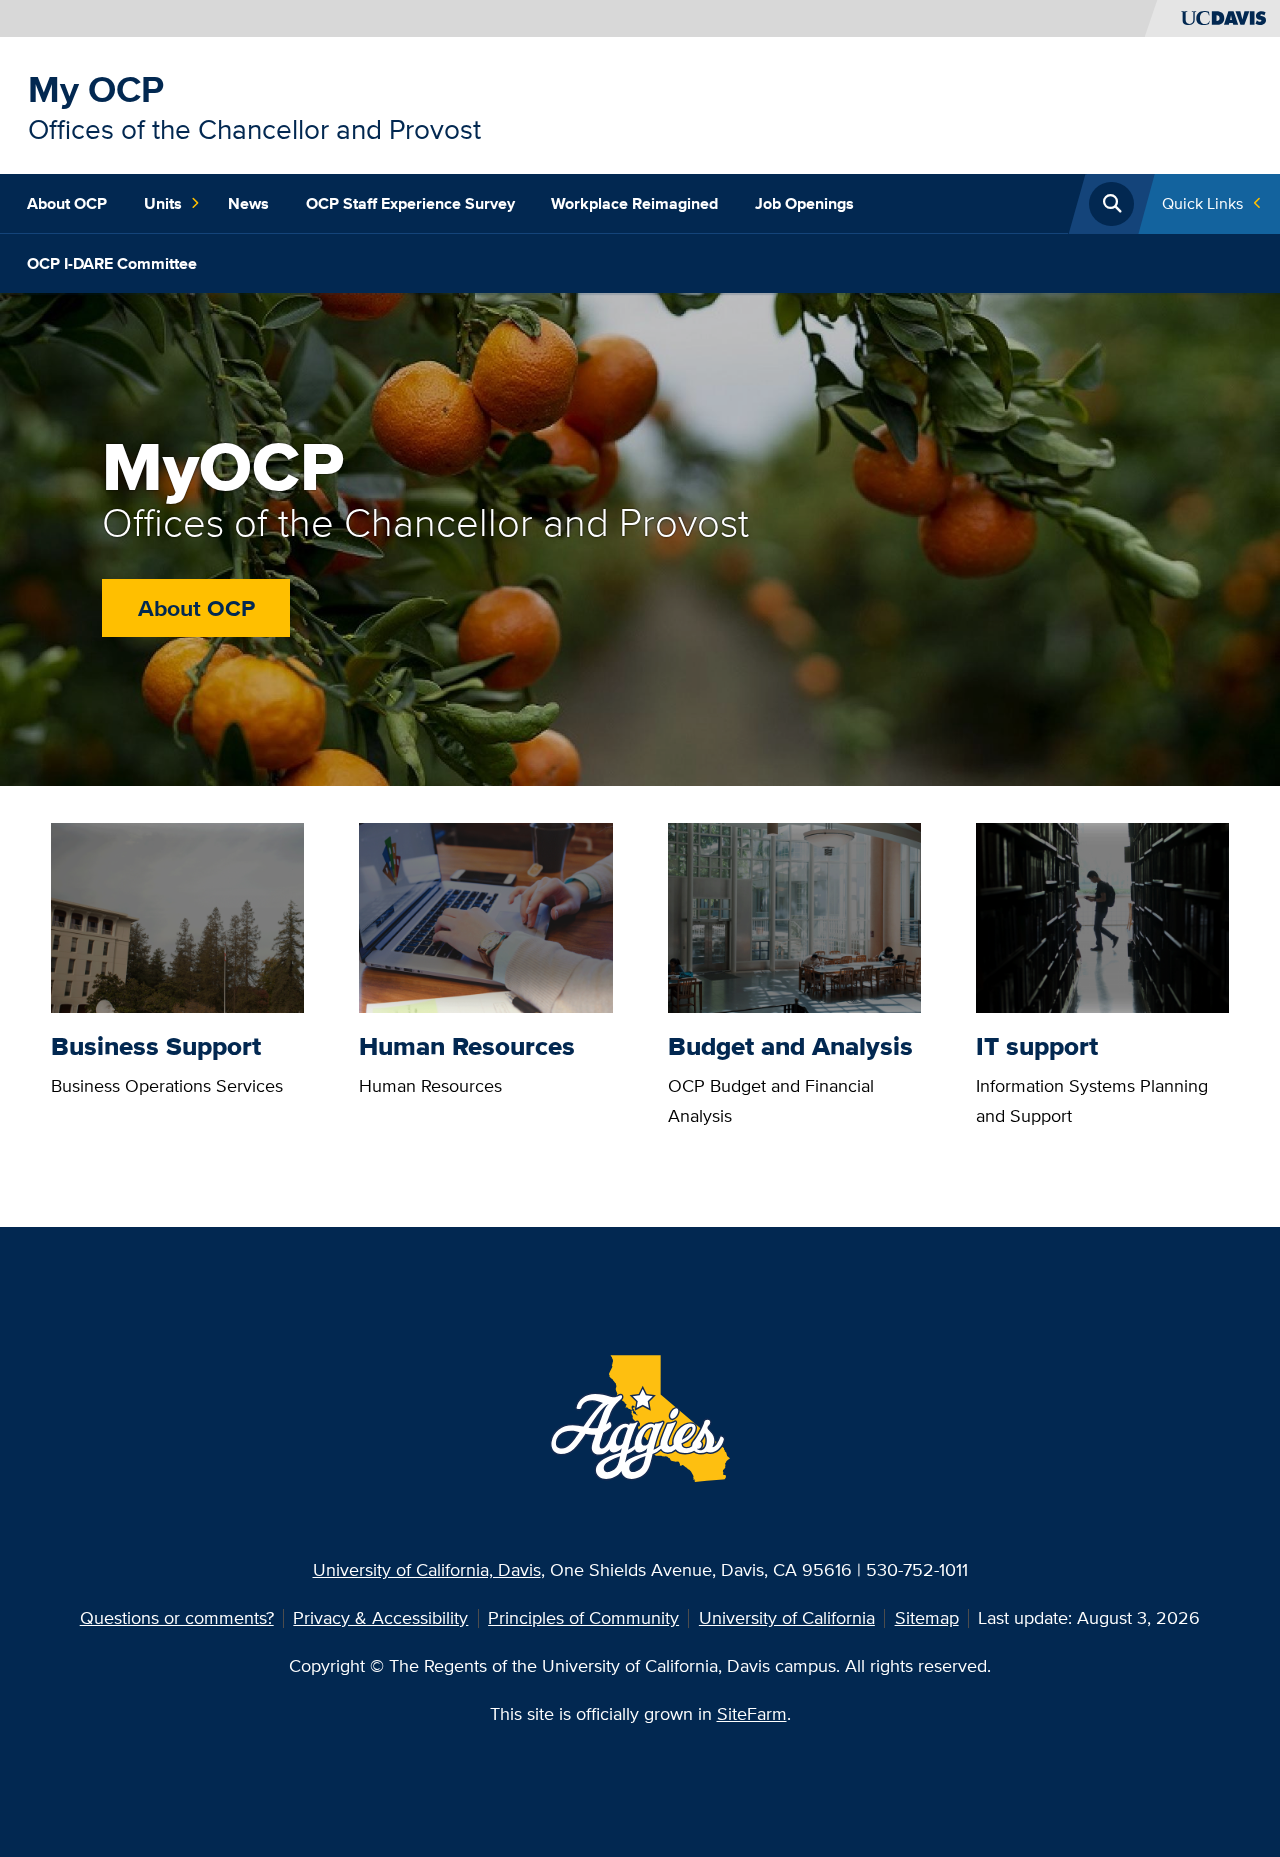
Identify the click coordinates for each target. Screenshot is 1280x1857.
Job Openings (804, 203)
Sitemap (927, 1617)
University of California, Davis (427, 1569)
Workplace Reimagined (634, 203)
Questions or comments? (177, 1617)
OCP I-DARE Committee (112, 263)
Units (163, 203)
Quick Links (1202, 203)
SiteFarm (752, 1713)
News (248, 203)
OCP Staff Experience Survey (410, 203)
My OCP (96, 89)
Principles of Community (583, 1617)
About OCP (67, 203)
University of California (787, 1617)
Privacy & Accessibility (380, 1617)
